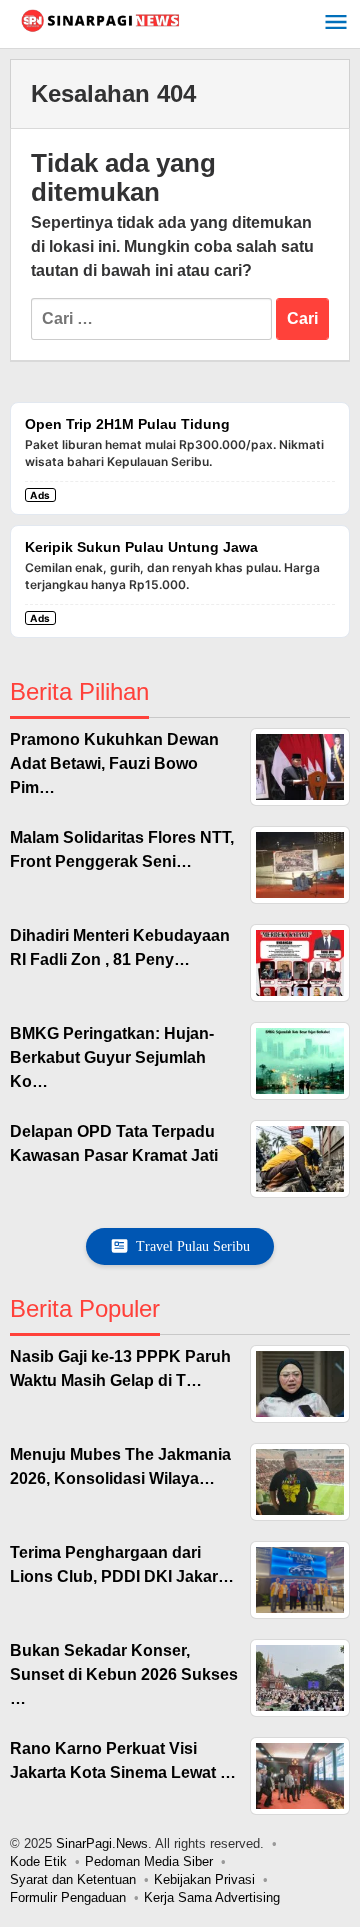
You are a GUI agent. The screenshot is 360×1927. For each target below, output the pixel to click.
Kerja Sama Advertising (212, 1897)
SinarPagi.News (102, 1843)
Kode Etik (38, 1861)
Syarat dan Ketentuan (73, 1879)
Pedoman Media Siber (149, 1861)
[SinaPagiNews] (100, 19)
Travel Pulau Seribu (193, 1246)
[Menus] (336, 24)
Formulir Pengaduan (68, 1897)
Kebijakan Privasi (204, 1879)
